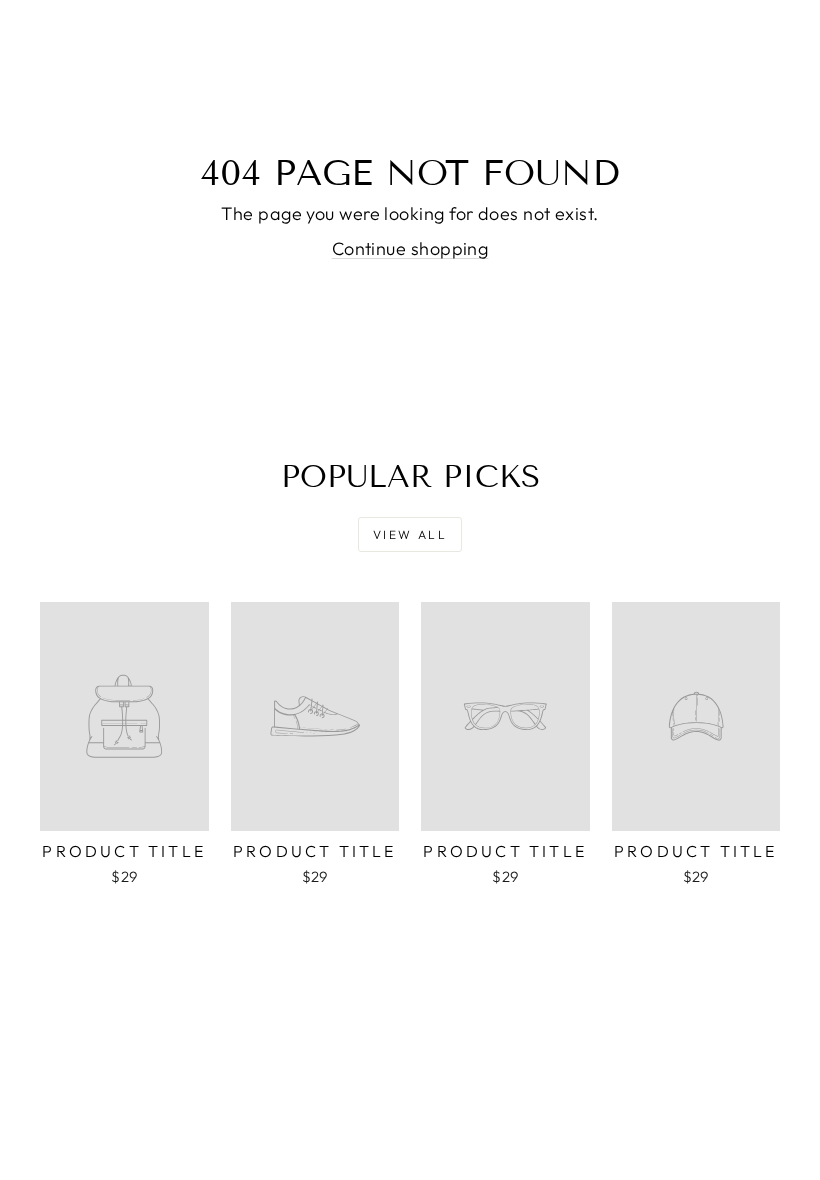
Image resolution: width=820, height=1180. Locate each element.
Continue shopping (410, 248)
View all (410, 534)
